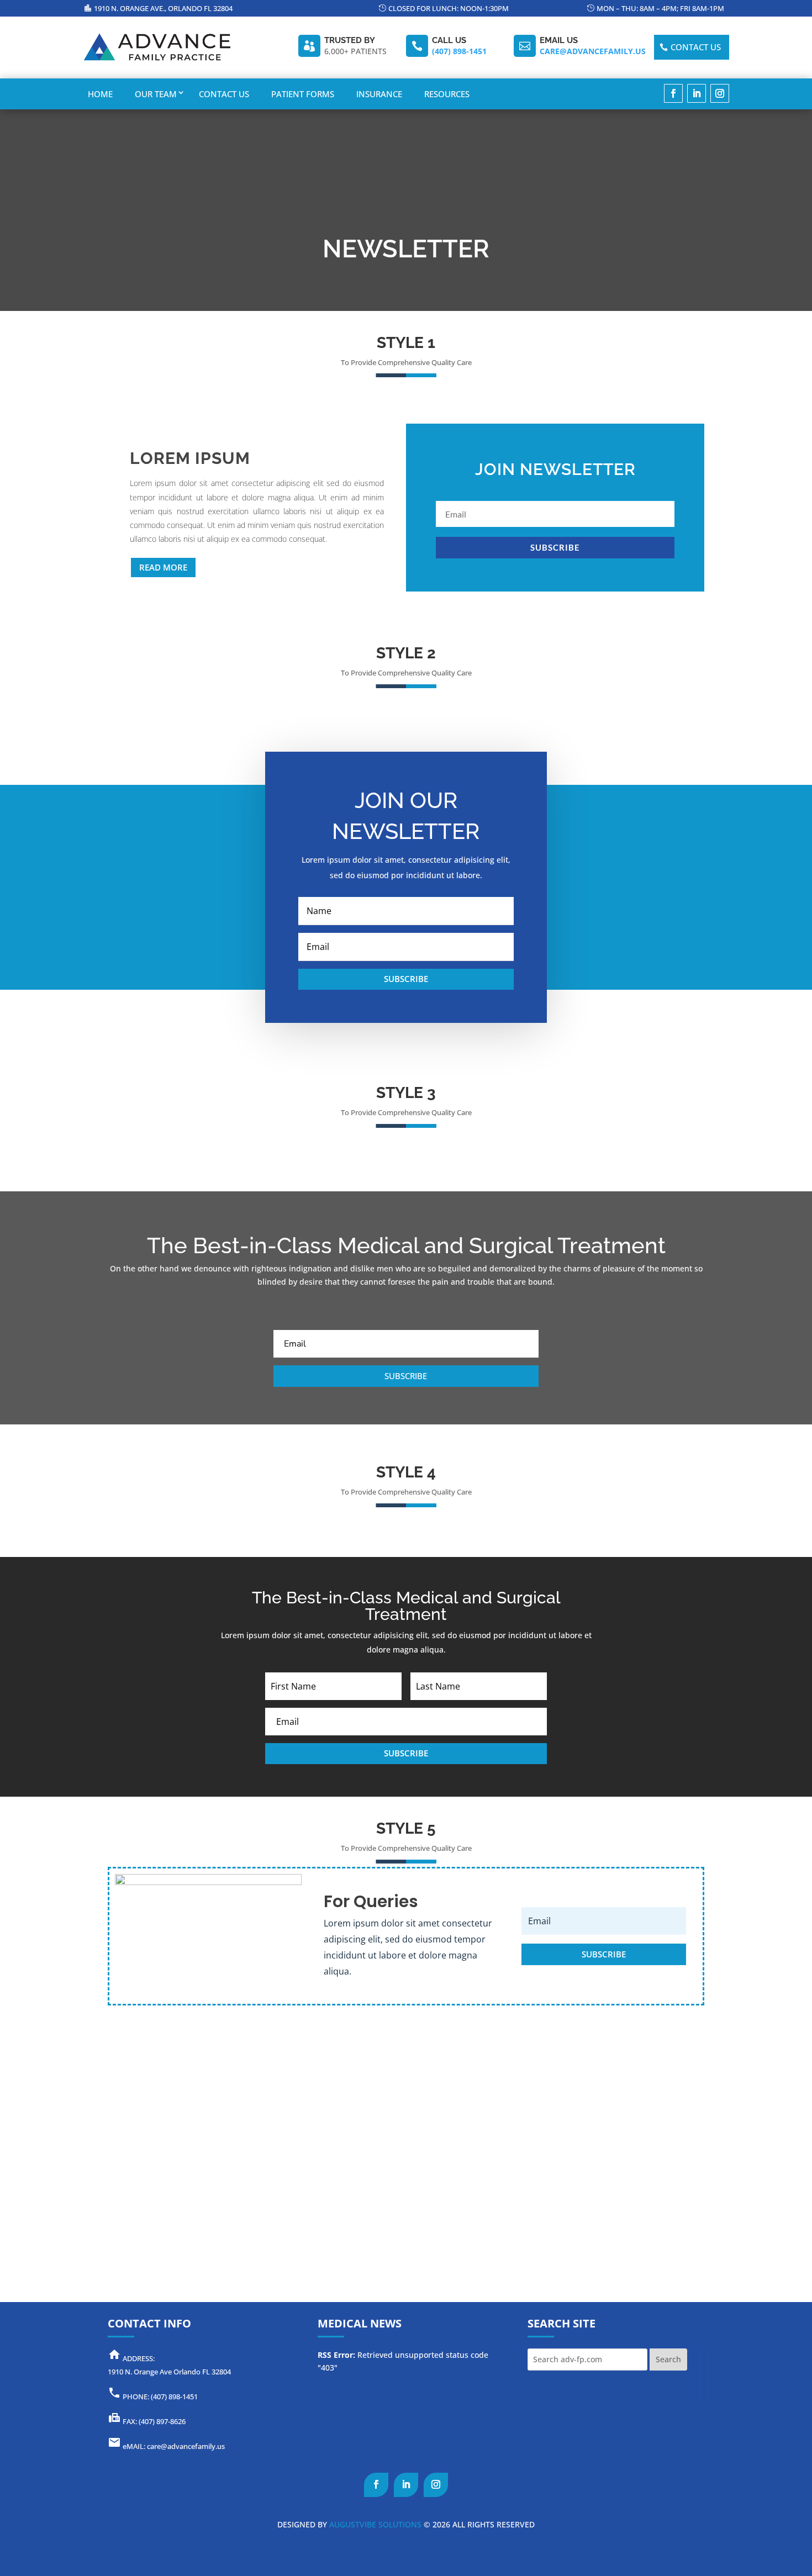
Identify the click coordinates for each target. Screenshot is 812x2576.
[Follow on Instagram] (720, 93)
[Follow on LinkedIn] (697, 93)
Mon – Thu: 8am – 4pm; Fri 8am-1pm (660, 8)
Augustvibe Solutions (374, 2524)
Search (668, 2359)
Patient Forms (303, 94)
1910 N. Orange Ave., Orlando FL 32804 (163, 8)
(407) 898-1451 (459, 51)
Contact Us (224, 94)
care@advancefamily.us (593, 51)
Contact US (696, 47)
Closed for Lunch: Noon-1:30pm (449, 8)
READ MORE (163, 567)
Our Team (156, 94)
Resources (447, 94)
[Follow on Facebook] (673, 93)
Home (100, 94)
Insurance (379, 94)
